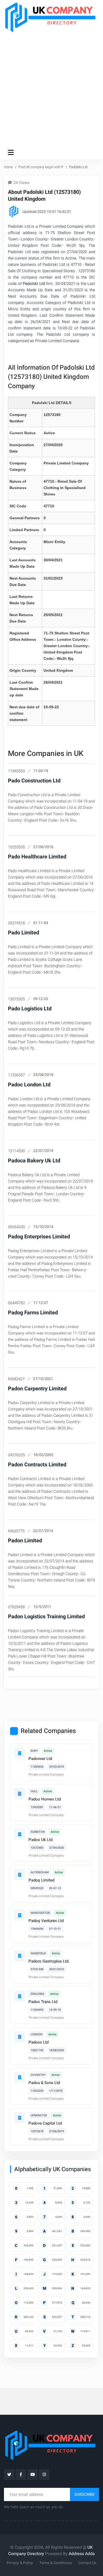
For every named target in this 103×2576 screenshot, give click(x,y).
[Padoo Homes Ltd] (20, 1794)
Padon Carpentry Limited (37, 1389)
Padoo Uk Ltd (41, 1840)
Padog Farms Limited (33, 1313)
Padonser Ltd (40, 1759)
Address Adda (82, 2554)
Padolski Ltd (34, 284)
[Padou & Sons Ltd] (20, 2077)
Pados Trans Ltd (43, 2002)
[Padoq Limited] (20, 1875)
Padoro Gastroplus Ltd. (49, 1961)
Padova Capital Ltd (45, 2123)
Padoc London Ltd (29, 1085)
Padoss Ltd (39, 2042)
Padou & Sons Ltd (44, 2083)
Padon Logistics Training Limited (46, 1617)
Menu (12, 152)
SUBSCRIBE (85, 2494)
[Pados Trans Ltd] (20, 1996)
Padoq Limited (41, 1880)
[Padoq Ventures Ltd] (20, 1915)
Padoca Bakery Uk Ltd (34, 1161)
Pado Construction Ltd (34, 781)
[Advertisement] (51, 89)
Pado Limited (24, 933)
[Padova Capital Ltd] (20, 2118)
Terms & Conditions (56, 2563)
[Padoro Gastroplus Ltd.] (20, 1956)
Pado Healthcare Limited (37, 857)
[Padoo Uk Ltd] (20, 1834)
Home (8, 167)
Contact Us (87, 2563)
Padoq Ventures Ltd (46, 1921)
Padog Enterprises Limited (39, 1237)
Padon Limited (25, 1541)
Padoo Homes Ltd (45, 1799)
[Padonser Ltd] (20, 1753)
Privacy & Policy (20, 2563)
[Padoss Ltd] (20, 2037)
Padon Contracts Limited (37, 1465)
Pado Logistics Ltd (30, 1009)
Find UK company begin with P (41, 167)
